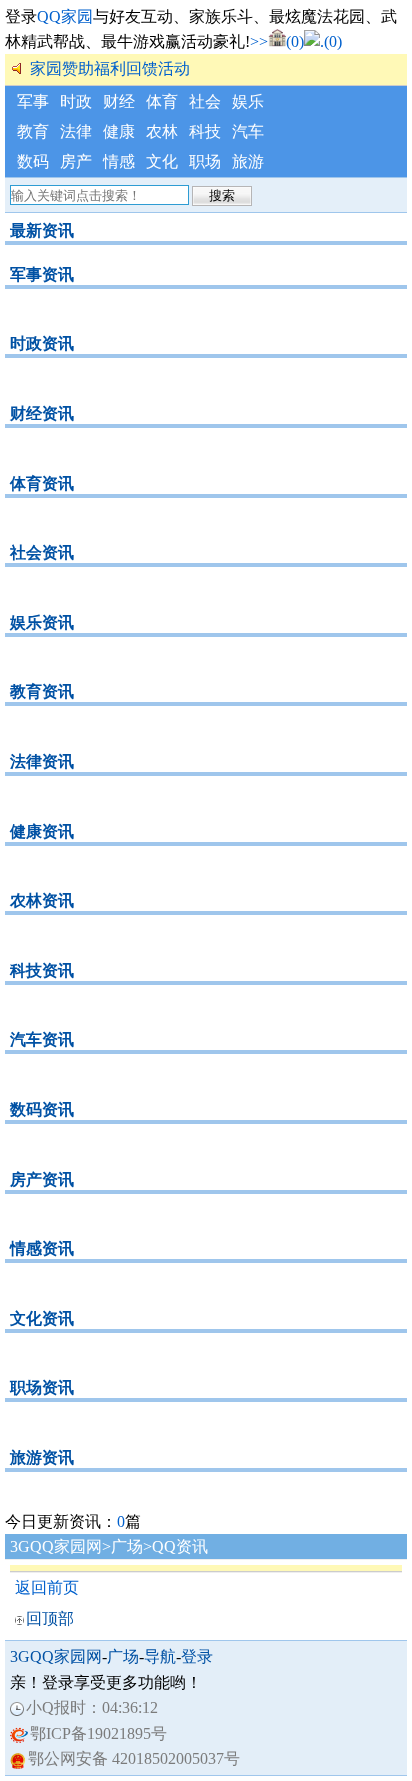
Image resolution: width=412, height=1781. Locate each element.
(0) (295, 41)
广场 (127, 1546)
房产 (76, 161)
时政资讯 (42, 343)
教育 (33, 131)
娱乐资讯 (42, 622)
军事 (33, 101)
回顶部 (50, 1618)
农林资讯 (42, 900)
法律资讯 (42, 761)
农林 (162, 131)
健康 (119, 131)
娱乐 (248, 101)
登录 (197, 1656)
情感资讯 (42, 1248)
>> (259, 41)
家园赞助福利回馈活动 (110, 68)
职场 (205, 161)
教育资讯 (42, 691)
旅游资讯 (42, 1457)
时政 (76, 101)
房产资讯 (42, 1179)
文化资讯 (42, 1318)
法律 (76, 131)
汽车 (248, 131)
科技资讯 (42, 970)
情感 (119, 161)
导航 (160, 1656)
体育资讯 (42, 483)
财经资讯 (42, 413)
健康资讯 (42, 831)
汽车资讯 (42, 1039)
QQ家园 (65, 16)
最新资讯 (42, 230)
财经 (119, 101)
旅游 (248, 161)
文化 (162, 161)
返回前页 (47, 1587)
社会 (205, 101)
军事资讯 (42, 274)
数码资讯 (42, 1109)
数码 (33, 161)
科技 (205, 131)
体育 (162, 101)
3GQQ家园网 (56, 1546)
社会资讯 (42, 552)
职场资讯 (42, 1387)
